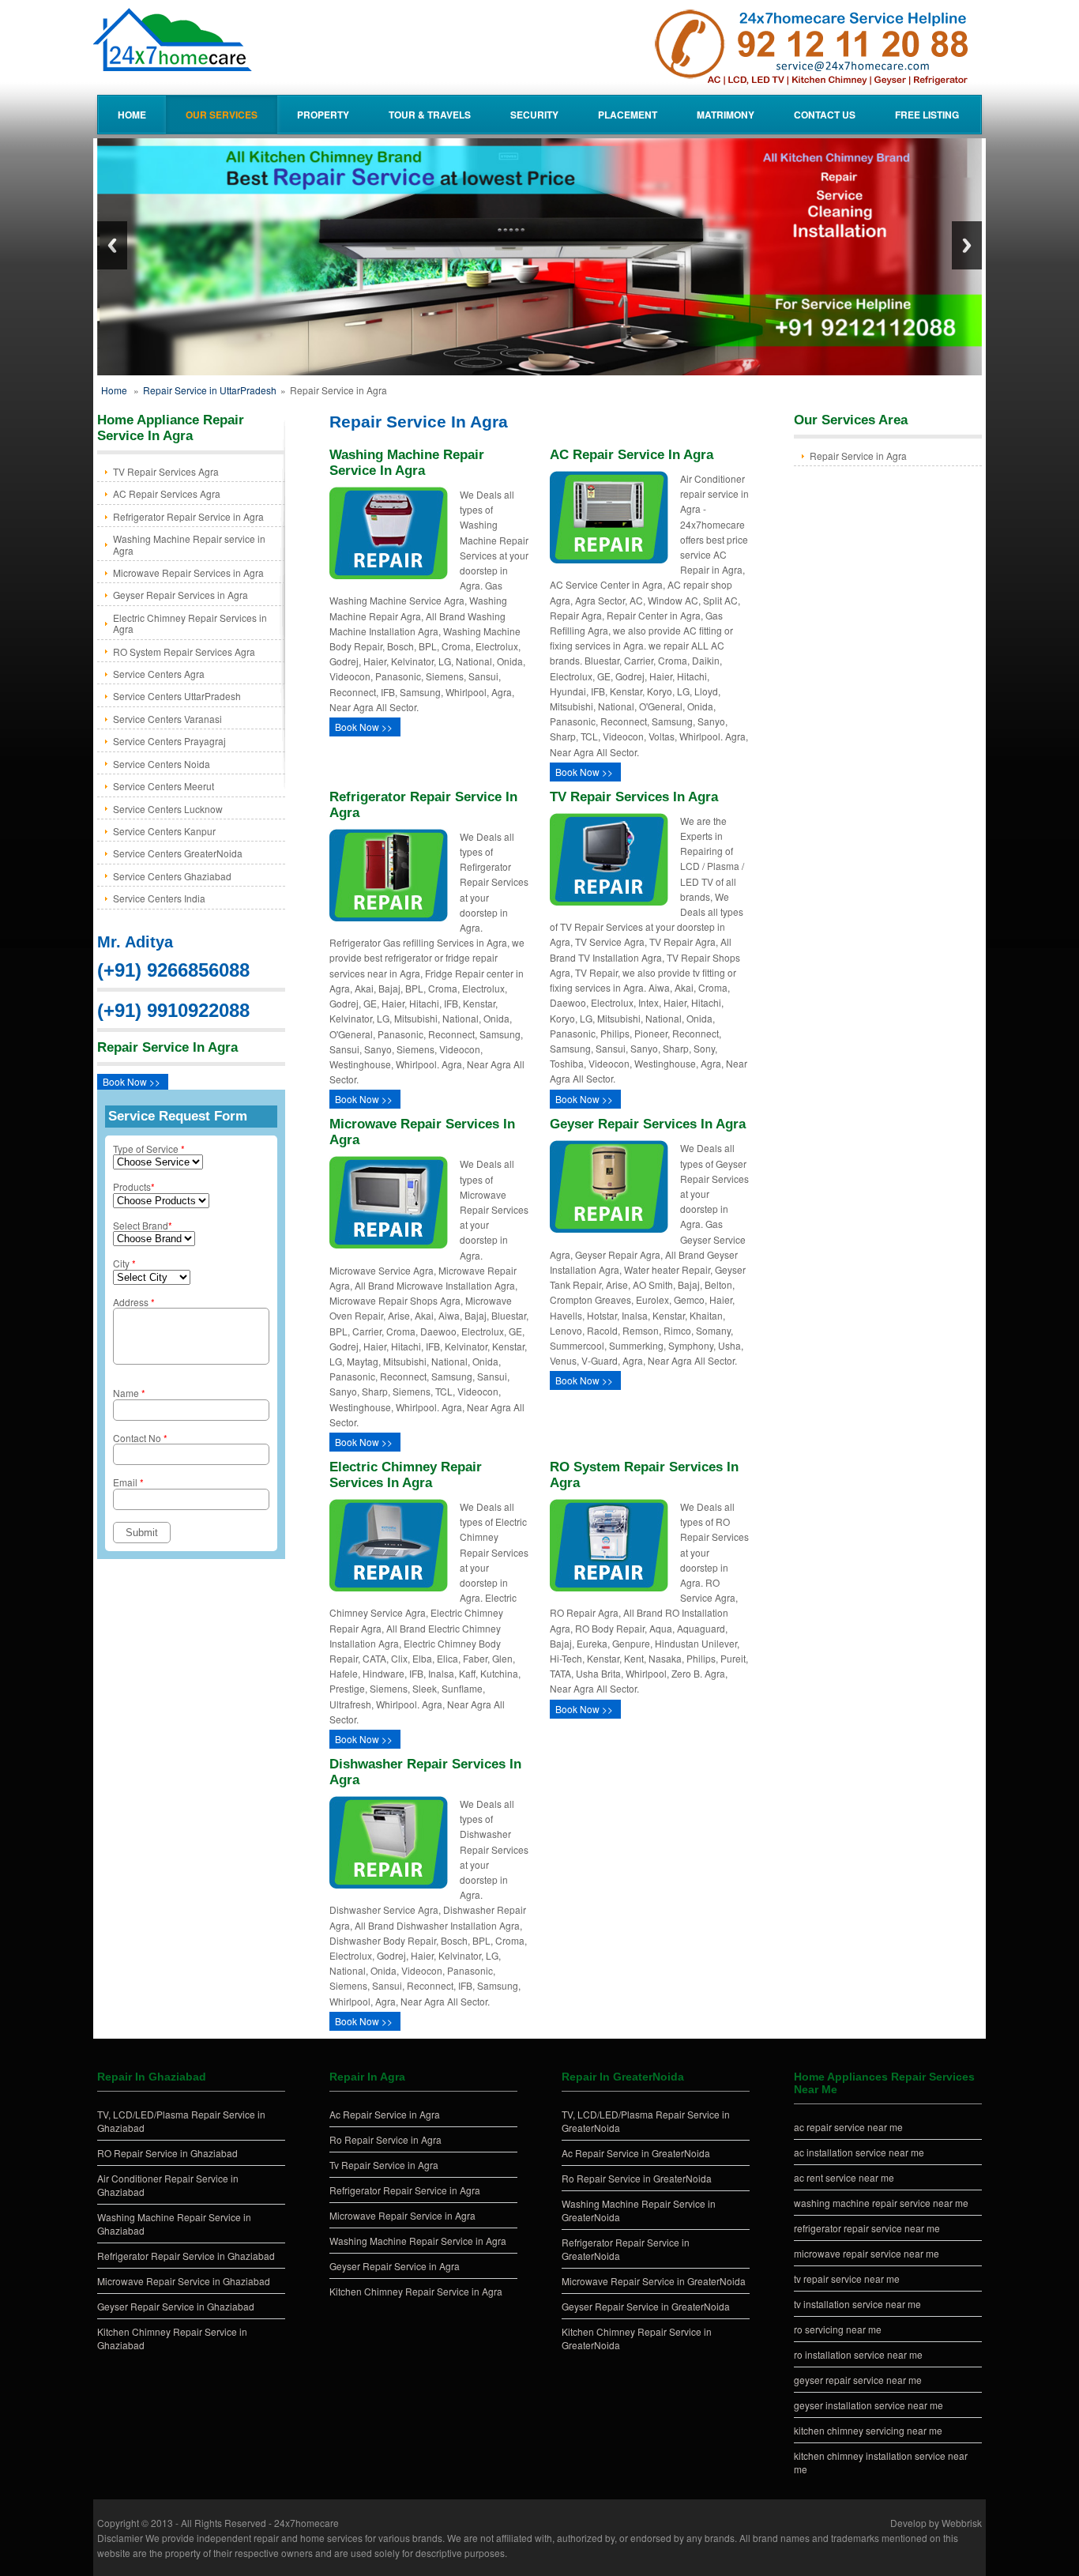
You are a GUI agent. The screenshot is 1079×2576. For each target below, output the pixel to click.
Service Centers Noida (162, 764)
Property (323, 115)
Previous (112, 245)
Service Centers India (159, 898)
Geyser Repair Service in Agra (395, 2266)
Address (134, 1302)
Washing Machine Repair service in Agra (189, 544)
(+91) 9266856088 (173, 970)
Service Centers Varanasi (167, 719)
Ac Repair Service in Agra (385, 2114)
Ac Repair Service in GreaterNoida (636, 2153)
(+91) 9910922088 (173, 1010)
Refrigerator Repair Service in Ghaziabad (186, 2256)
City (124, 1263)
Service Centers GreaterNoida (178, 853)
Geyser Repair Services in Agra (180, 595)
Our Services (222, 115)
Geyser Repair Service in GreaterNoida (646, 2306)
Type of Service (149, 1149)
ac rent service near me (844, 2177)
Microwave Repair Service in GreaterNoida (654, 2281)
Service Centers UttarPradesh (177, 696)
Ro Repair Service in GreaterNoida (637, 2178)
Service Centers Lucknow (168, 809)
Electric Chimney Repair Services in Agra (190, 623)
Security (534, 115)
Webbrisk (962, 2523)
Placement (628, 115)
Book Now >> (132, 1081)
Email (128, 1482)
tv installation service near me (857, 2304)
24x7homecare (306, 2523)
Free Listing (927, 115)
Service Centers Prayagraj (169, 741)
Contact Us (825, 115)
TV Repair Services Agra (166, 471)
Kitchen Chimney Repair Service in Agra (416, 2291)
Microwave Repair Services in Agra (188, 572)
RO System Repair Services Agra (184, 652)
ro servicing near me (838, 2329)
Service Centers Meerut (164, 786)
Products (134, 1186)
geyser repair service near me (858, 2380)
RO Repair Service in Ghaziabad (167, 2153)
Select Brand (143, 1225)
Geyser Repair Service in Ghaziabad (176, 2306)
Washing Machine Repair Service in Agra (418, 2241)
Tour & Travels (430, 115)
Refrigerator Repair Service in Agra (188, 516)
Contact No (140, 1438)
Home (132, 115)
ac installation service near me (859, 2152)
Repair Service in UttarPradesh (210, 390)
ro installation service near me (858, 2354)
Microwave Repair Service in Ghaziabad (184, 2281)
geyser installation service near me (868, 2405)
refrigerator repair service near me (867, 2228)
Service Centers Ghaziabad (172, 876)
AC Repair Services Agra (167, 493)
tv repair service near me (847, 2278)
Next (967, 245)
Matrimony (726, 115)
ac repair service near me (848, 2127)
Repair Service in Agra (858, 456)
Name (129, 1393)
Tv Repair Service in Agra (384, 2165)
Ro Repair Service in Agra (385, 2139)
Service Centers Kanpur (164, 831)
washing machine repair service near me (881, 2203)
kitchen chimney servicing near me (868, 2430)
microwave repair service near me (867, 2253)
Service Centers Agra (159, 674)
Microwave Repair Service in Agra (402, 2215)
